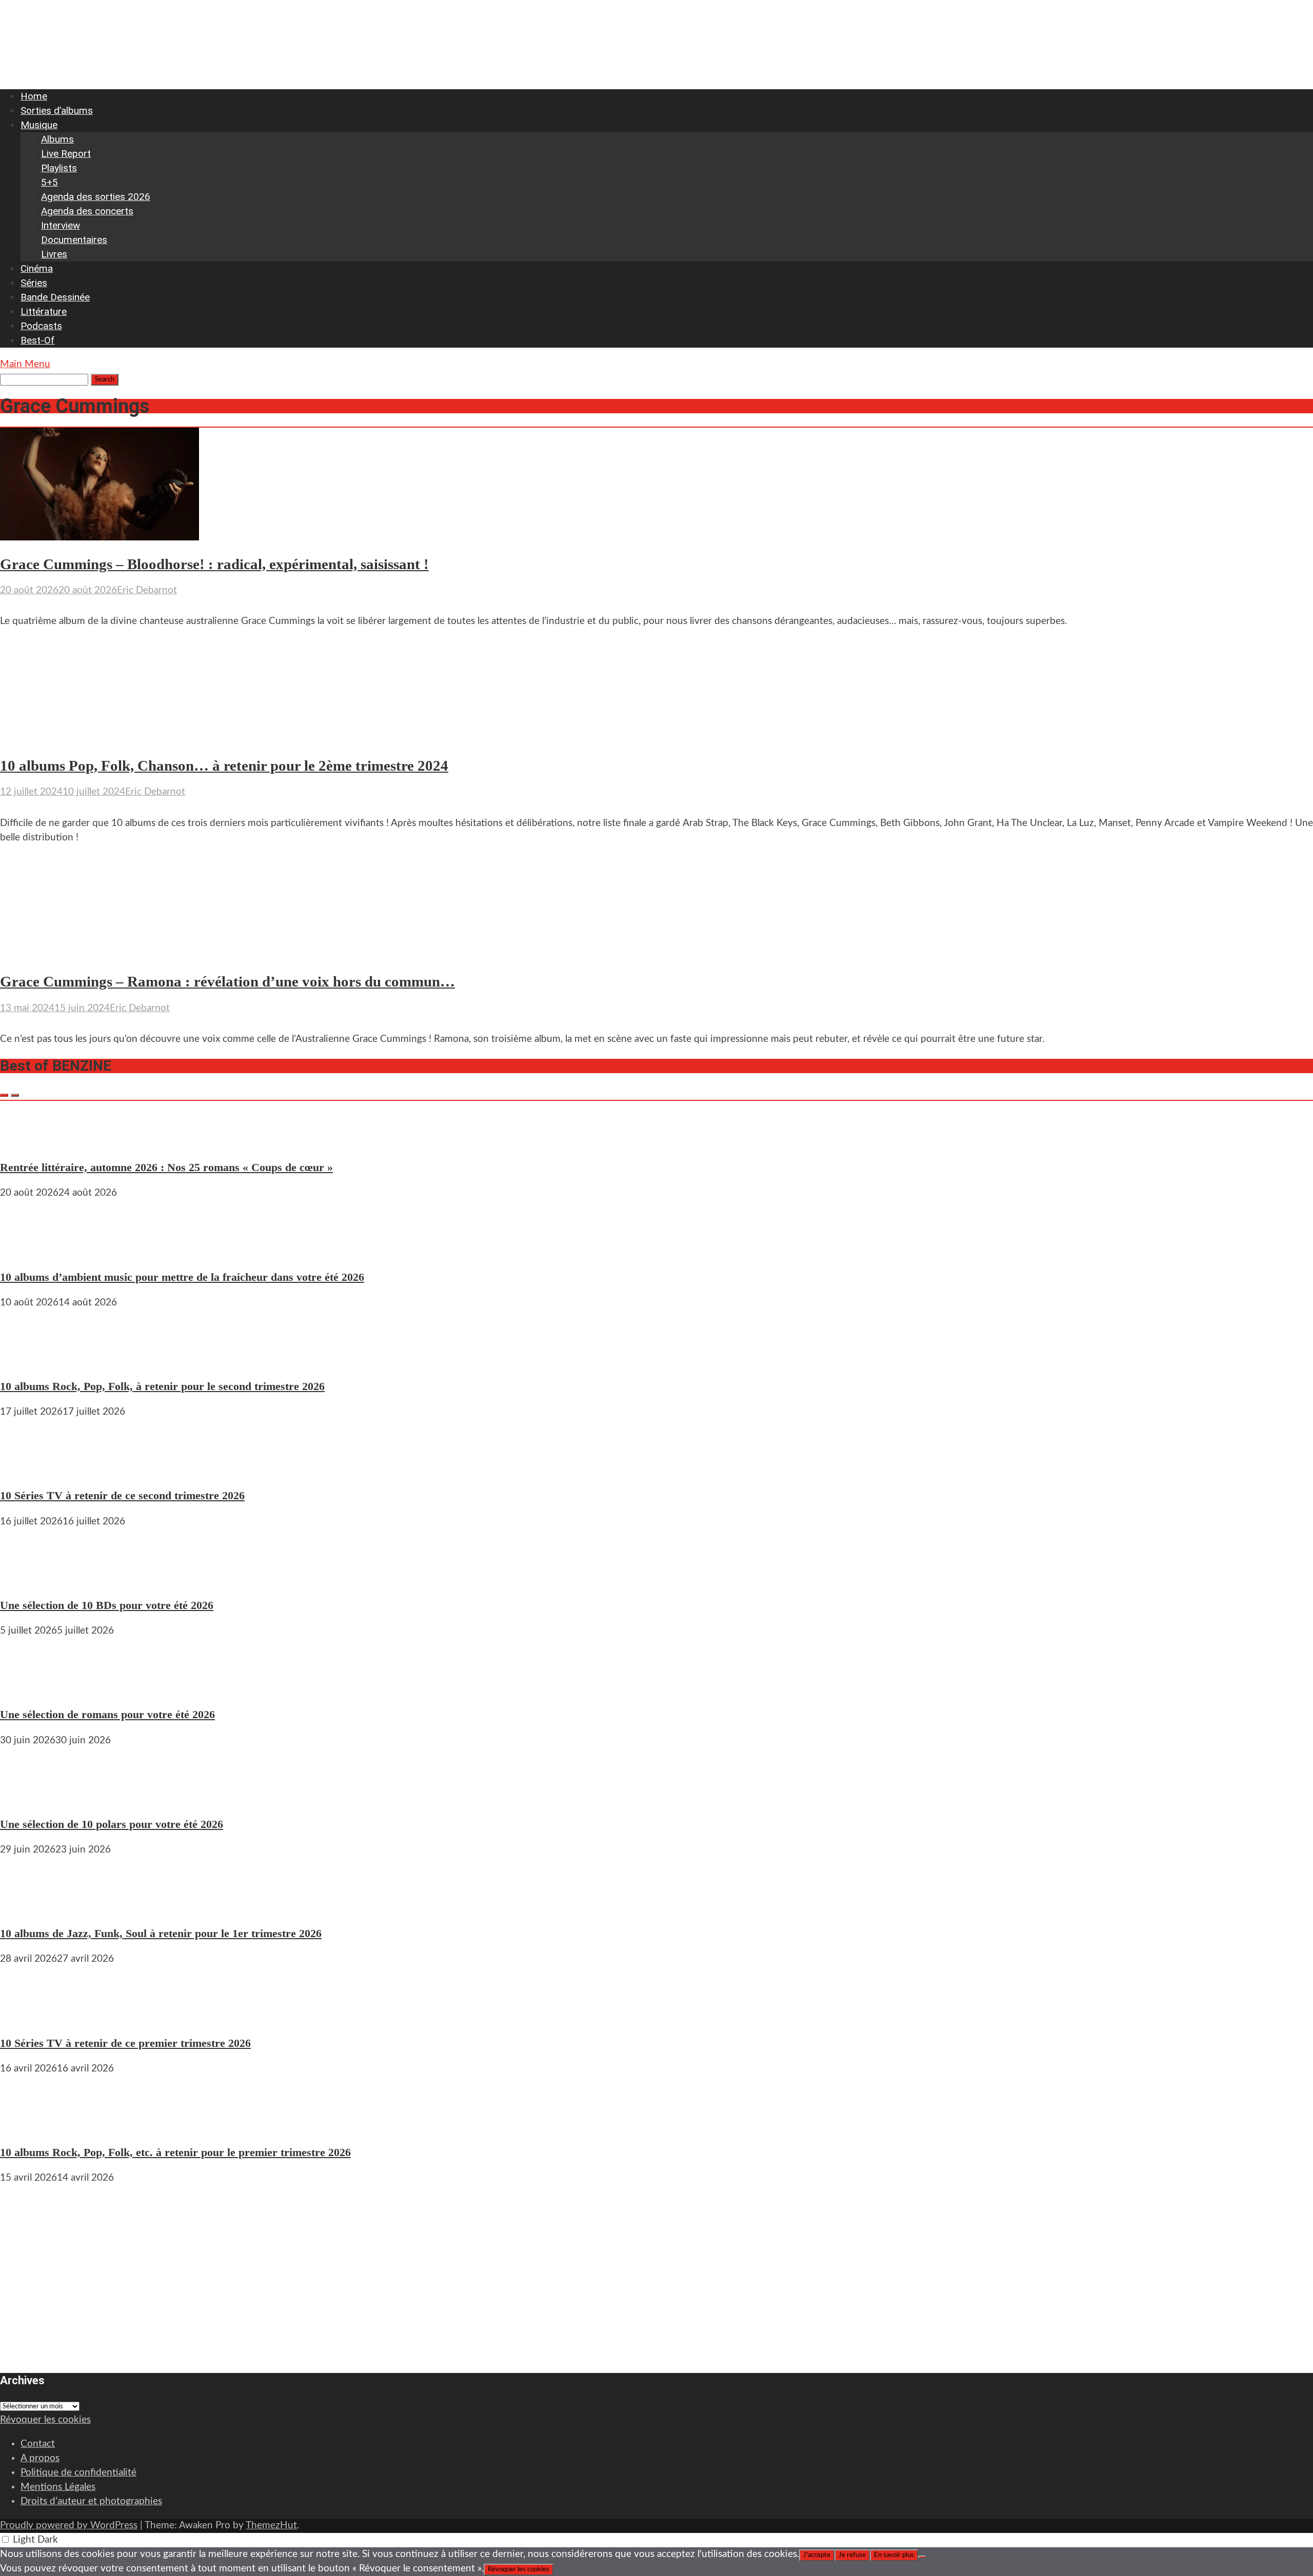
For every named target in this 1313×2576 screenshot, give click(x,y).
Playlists (59, 168)
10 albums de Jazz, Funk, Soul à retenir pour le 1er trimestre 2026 (161, 1933)
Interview (61, 225)
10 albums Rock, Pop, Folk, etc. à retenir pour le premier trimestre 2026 (175, 2152)
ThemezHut (271, 2525)
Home (34, 96)
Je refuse (852, 2555)
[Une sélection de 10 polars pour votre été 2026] (31, 1798)
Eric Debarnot (147, 590)
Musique (39, 125)
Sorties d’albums (57, 110)
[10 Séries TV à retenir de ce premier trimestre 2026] (31, 2017)
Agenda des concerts (87, 211)
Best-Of (38, 340)
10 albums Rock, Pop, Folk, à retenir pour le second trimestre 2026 (162, 1386)
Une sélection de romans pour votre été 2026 (107, 1714)
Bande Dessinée (55, 297)
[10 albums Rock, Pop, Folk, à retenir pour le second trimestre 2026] (31, 1361)
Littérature (44, 311)
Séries (34, 283)
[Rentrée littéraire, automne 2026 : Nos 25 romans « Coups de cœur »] (31, 1142)
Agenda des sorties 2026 (96, 197)
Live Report (66, 154)
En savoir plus (894, 2555)
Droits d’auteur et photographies (91, 2501)
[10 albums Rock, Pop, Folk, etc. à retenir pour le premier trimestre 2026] (31, 2127)
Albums (57, 139)
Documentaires (74, 240)
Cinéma (37, 268)
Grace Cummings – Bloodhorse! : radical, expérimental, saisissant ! (214, 564)
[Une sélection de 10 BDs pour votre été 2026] (31, 1579)
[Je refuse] (922, 2557)
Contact (38, 2444)
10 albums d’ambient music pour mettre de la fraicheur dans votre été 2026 (182, 1277)
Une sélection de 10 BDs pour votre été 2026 (107, 1605)
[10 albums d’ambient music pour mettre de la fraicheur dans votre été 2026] (31, 1251)
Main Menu (25, 364)
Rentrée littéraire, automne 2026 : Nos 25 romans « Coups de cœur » (166, 1167)
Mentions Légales (58, 2487)
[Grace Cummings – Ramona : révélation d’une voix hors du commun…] (100, 955)
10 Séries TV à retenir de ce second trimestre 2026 (122, 1495)
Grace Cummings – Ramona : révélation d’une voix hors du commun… (227, 982)
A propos (40, 2458)
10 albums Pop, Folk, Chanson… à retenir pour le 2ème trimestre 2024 (224, 766)
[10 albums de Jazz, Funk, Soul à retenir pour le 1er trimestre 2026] (31, 1908)
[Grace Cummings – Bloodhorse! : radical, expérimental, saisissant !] (100, 538)
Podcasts (41, 326)
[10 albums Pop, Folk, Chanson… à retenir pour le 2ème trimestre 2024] (100, 739)
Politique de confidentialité (78, 2473)
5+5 (49, 182)
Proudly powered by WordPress (69, 2525)
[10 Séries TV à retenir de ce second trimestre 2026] (31, 1470)
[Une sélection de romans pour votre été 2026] (31, 1689)
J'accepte (817, 2555)
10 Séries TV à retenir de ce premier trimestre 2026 (125, 2043)
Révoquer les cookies (45, 2420)
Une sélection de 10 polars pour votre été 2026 (112, 1824)
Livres (54, 254)
